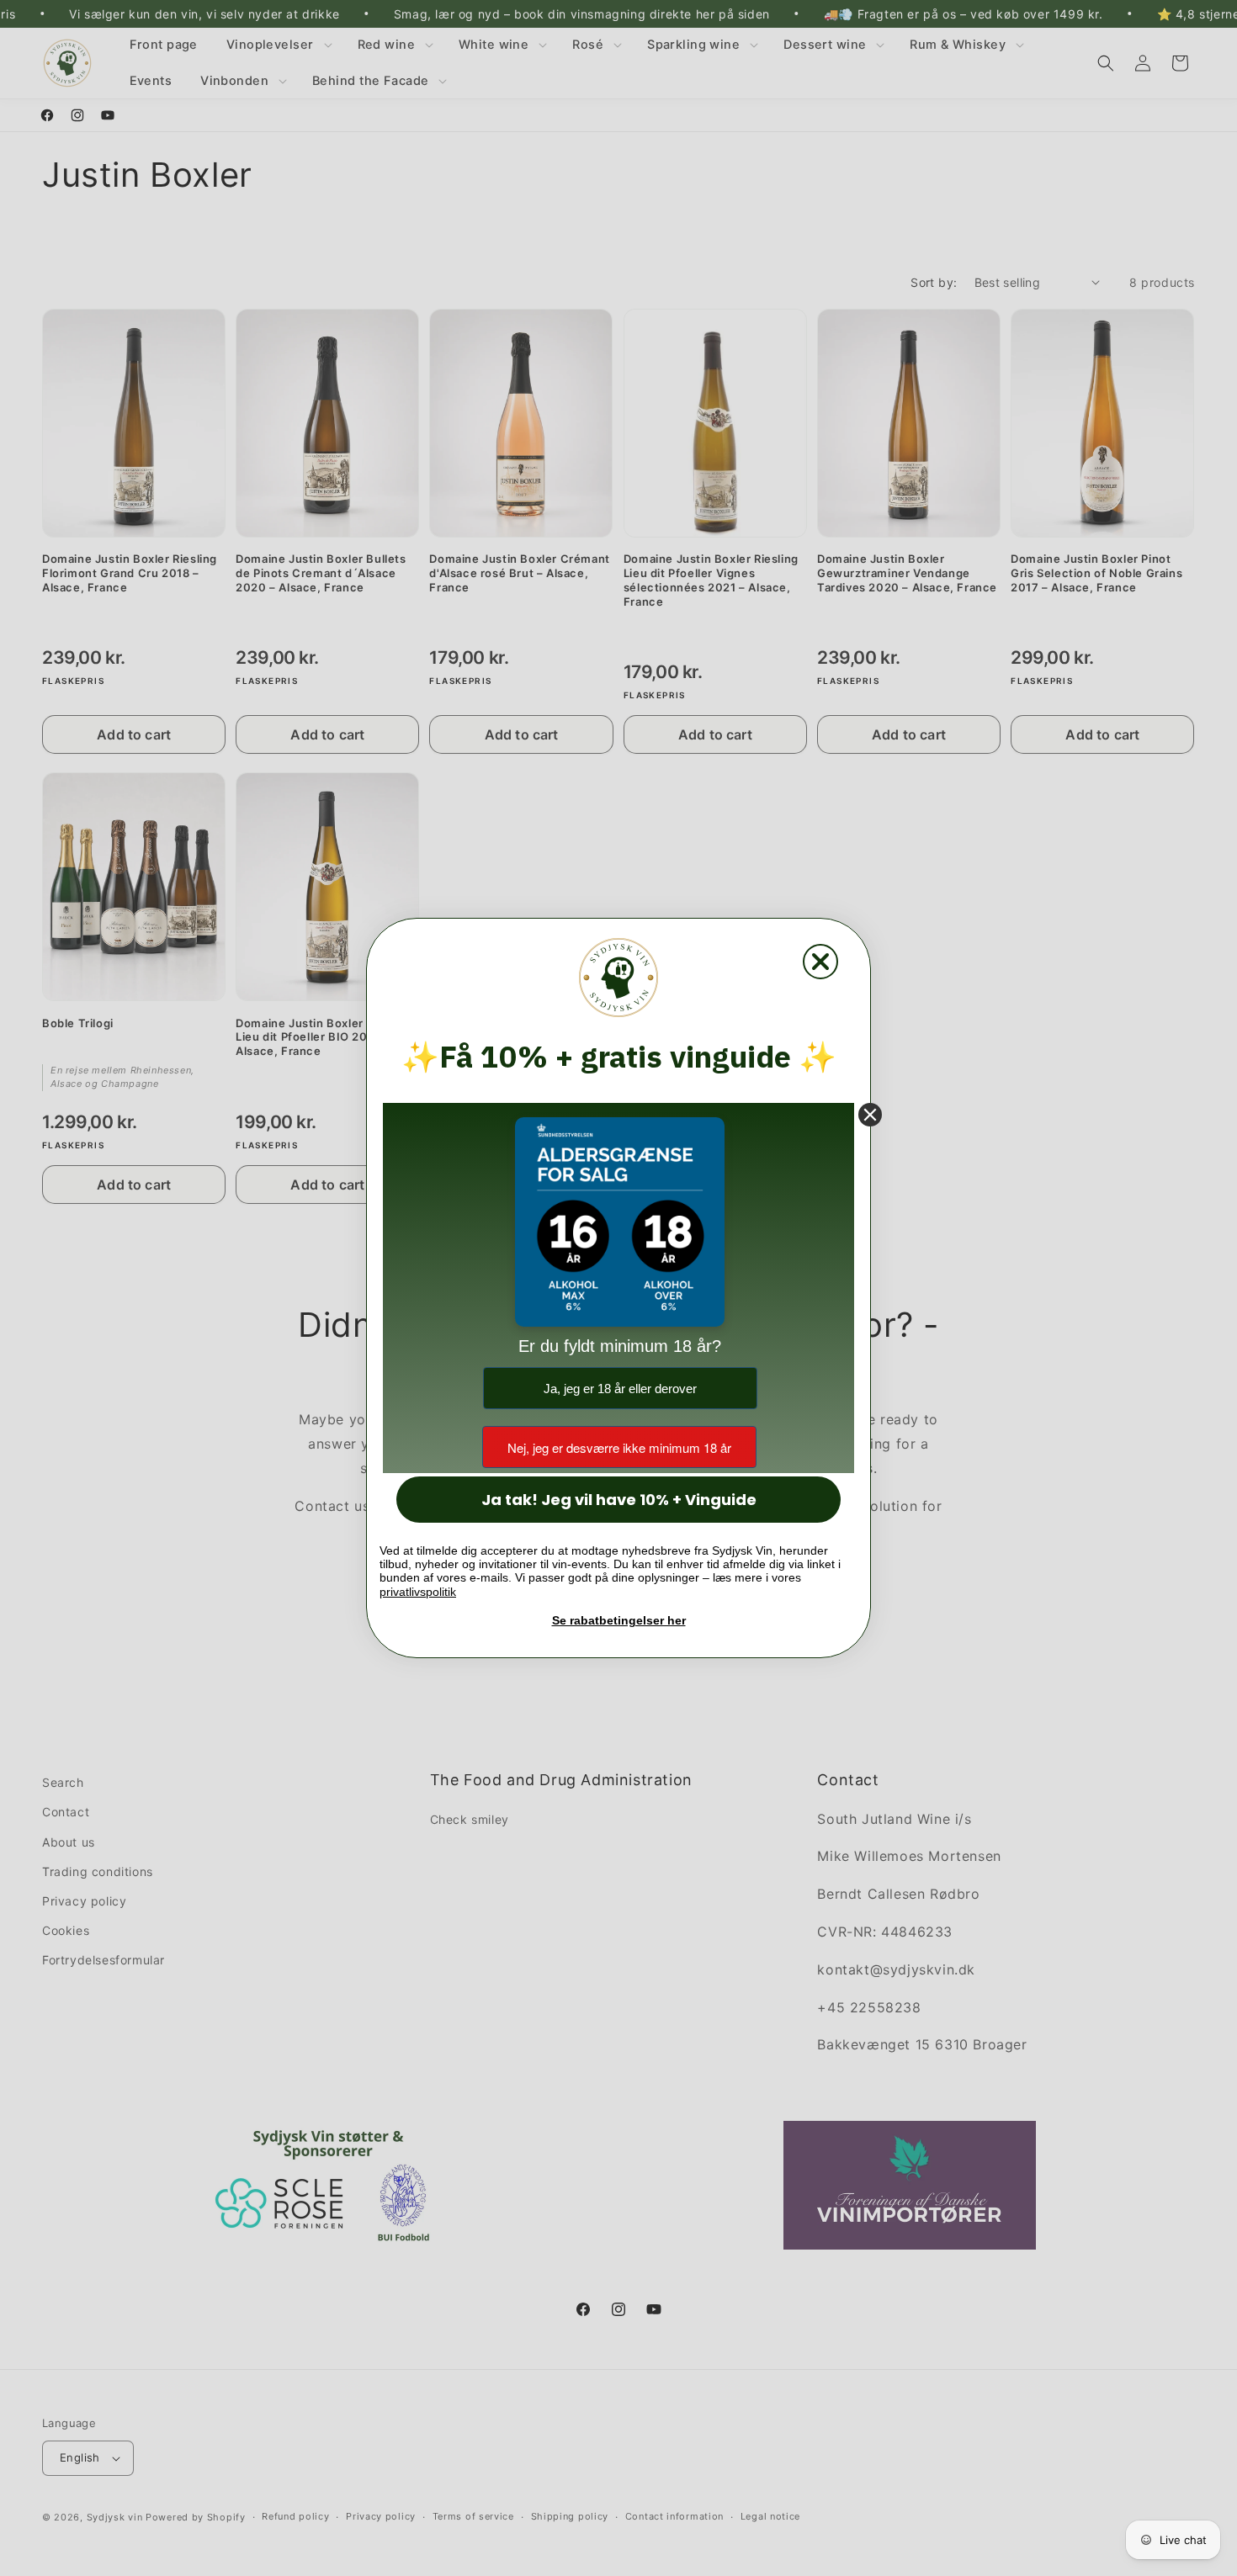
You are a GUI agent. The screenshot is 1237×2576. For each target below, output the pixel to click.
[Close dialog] (820, 962)
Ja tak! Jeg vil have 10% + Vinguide (619, 1500)
